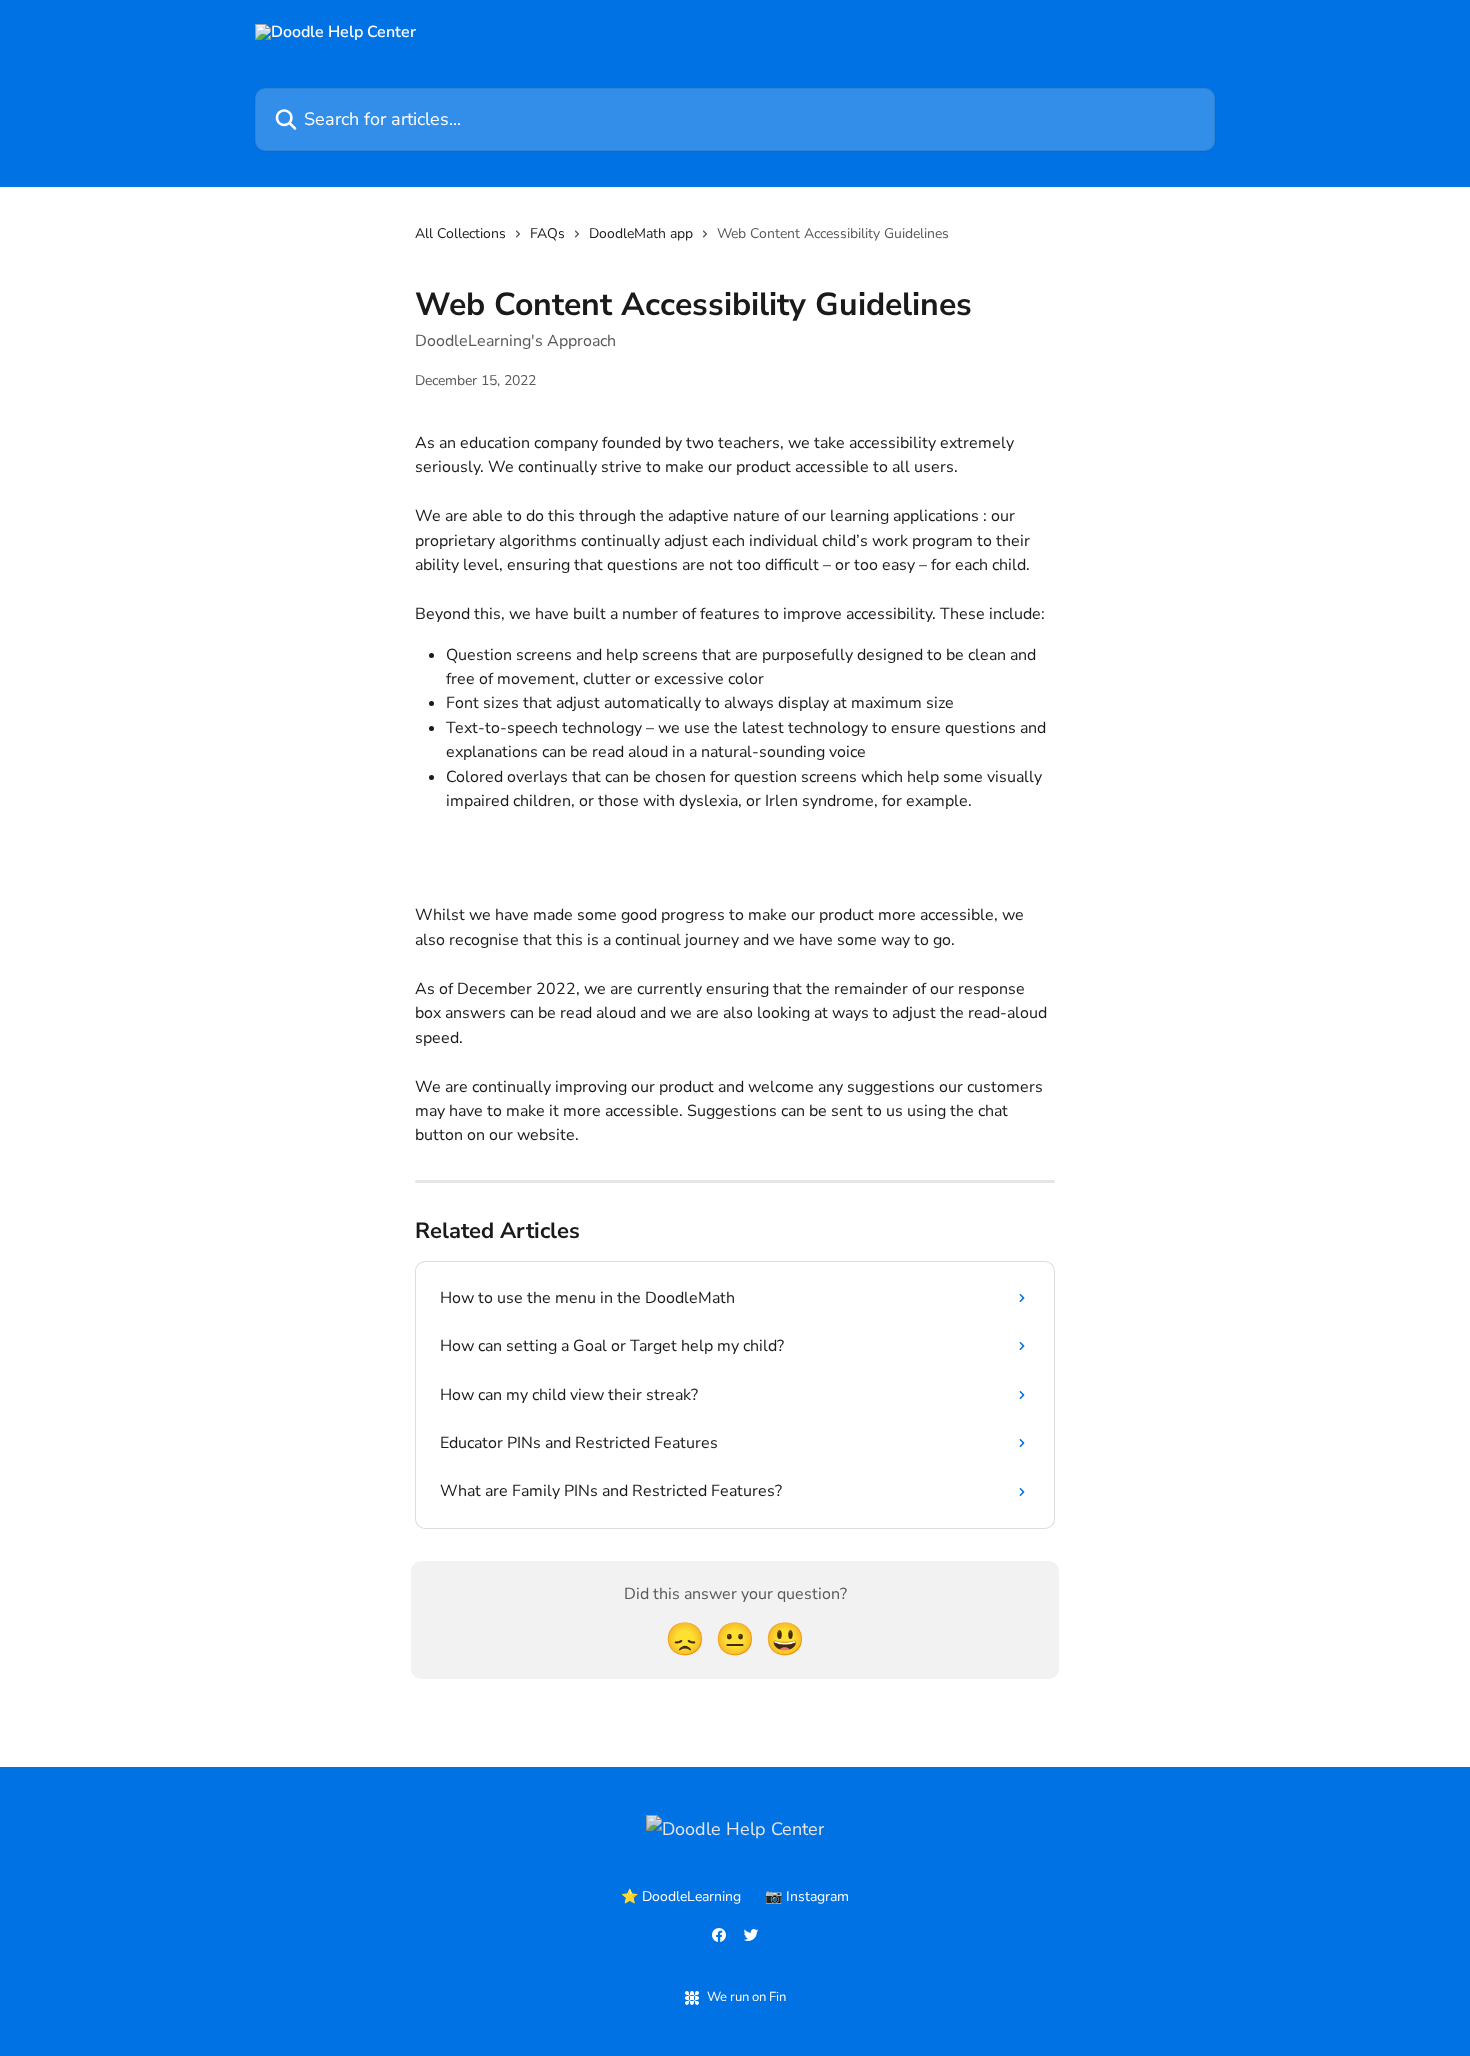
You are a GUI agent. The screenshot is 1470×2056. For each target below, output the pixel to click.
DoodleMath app (641, 233)
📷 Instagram (807, 1896)
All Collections (460, 233)
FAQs (547, 233)
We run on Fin (746, 1997)
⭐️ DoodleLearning (681, 1896)
